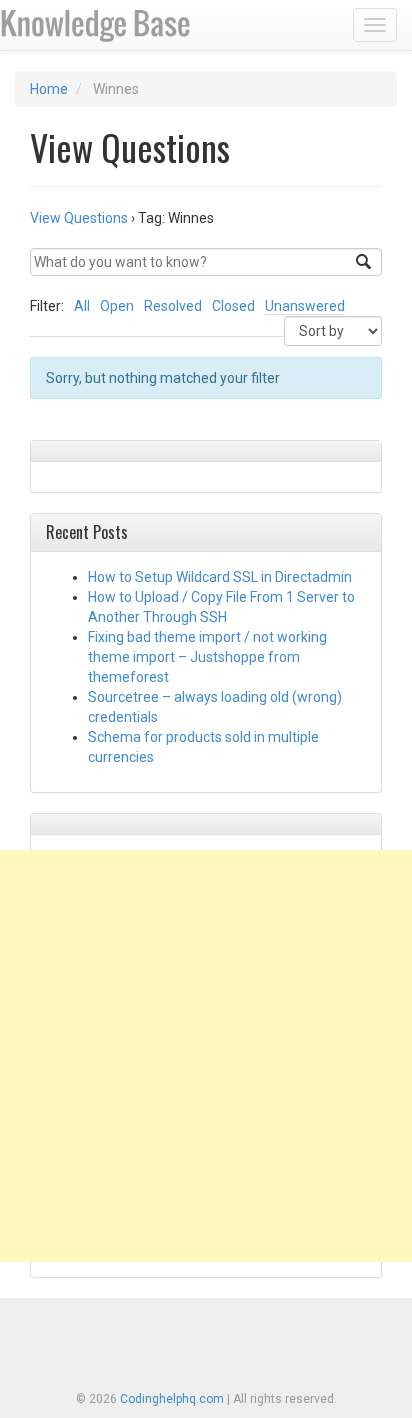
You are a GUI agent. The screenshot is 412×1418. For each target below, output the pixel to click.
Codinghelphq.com (172, 1399)
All (82, 306)
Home (49, 89)
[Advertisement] (206, 1056)
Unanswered (305, 306)
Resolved (173, 306)
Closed (233, 306)
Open (117, 306)
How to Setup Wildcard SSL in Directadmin (220, 577)
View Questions (79, 218)
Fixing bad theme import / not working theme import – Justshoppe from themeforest (207, 657)
